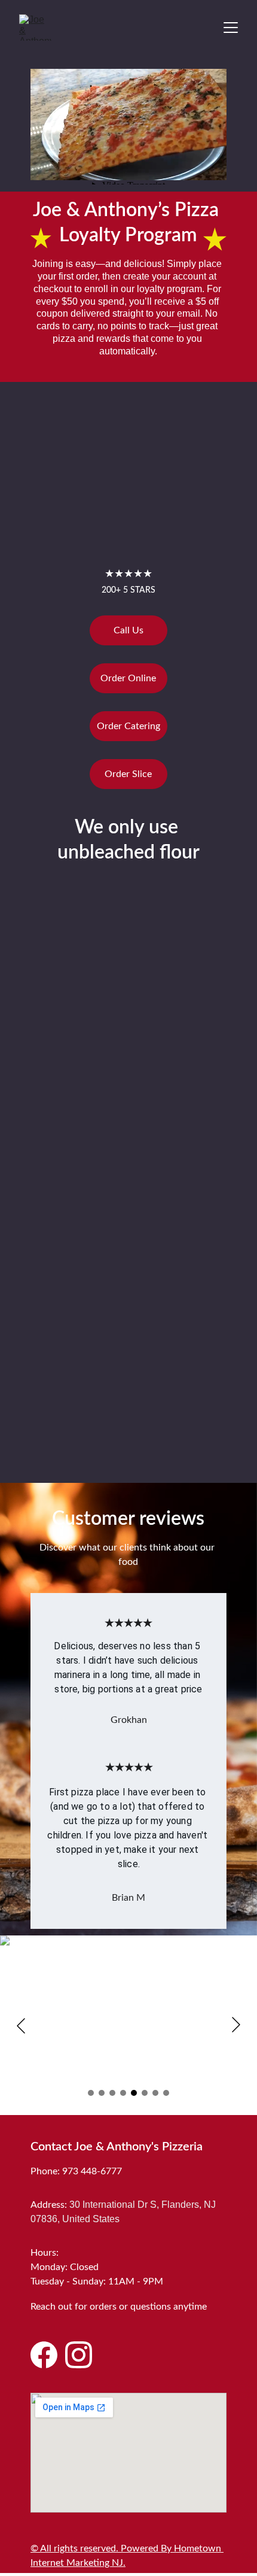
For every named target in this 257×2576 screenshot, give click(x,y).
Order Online (128, 678)
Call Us (128, 630)
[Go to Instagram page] (79, 2355)
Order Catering (128, 726)
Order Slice (128, 774)
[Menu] (231, 28)
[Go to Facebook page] (44, 2355)
